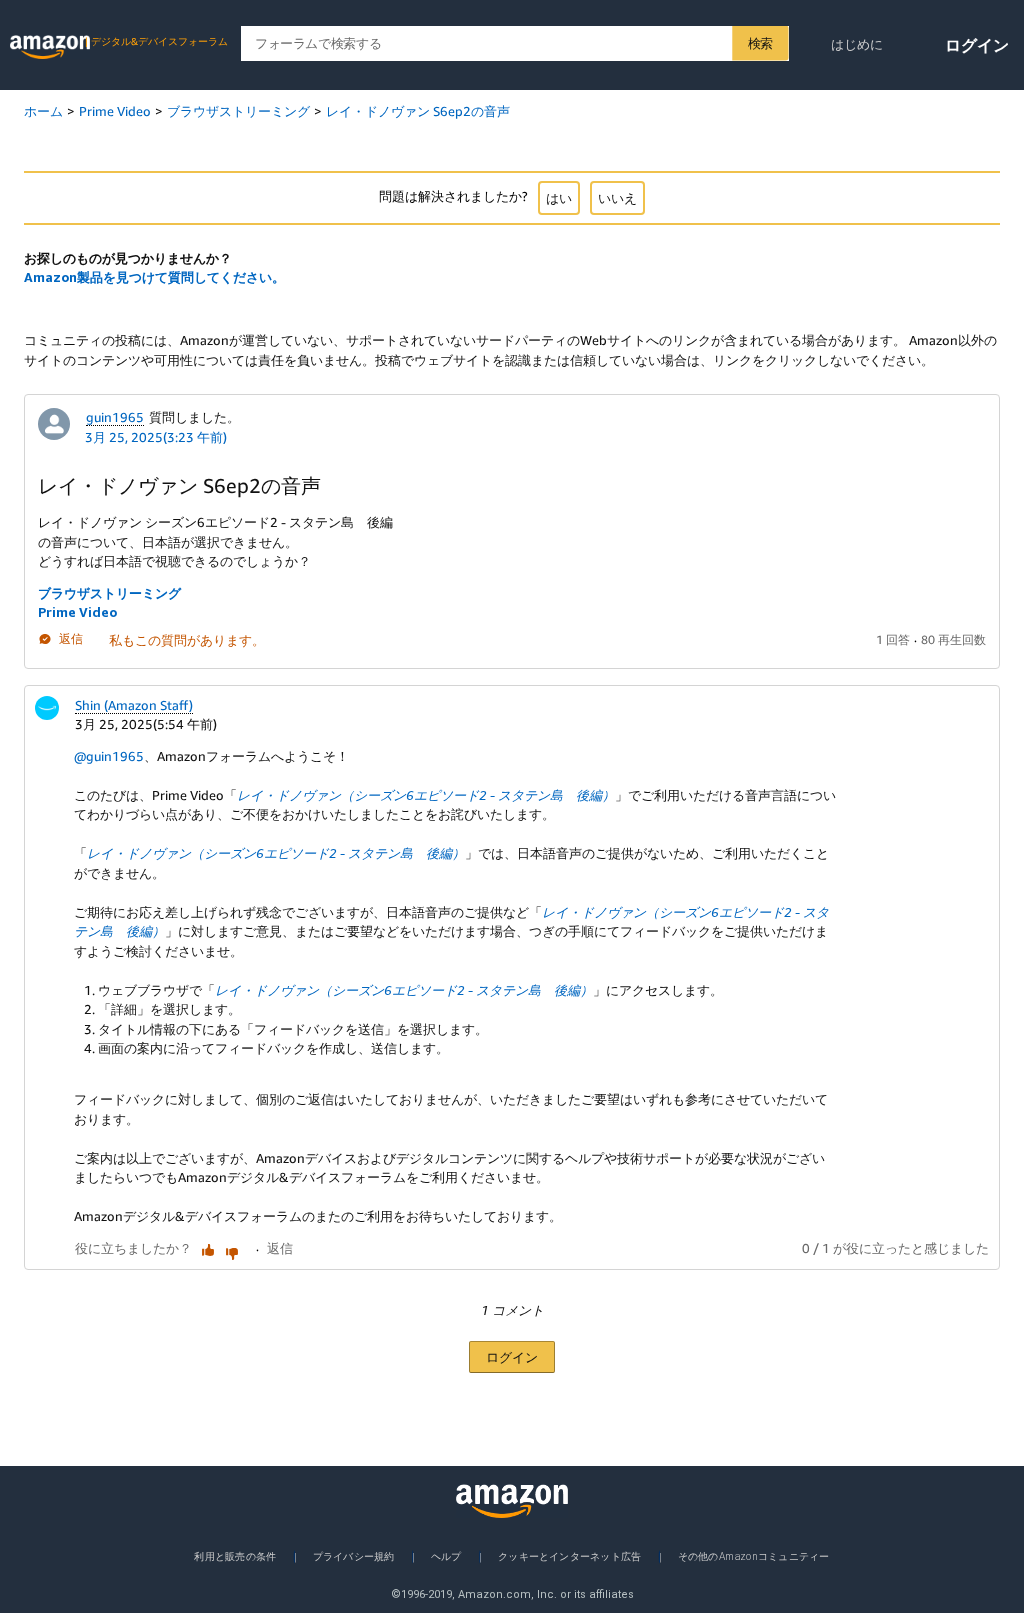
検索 (760, 43)
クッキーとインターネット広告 (569, 1556)
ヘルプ (446, 1556)
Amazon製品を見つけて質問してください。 (154, 277)
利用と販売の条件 (235, 1556)
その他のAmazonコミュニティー (754, 1556)
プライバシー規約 (354, 1556)
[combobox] (514, 43)
